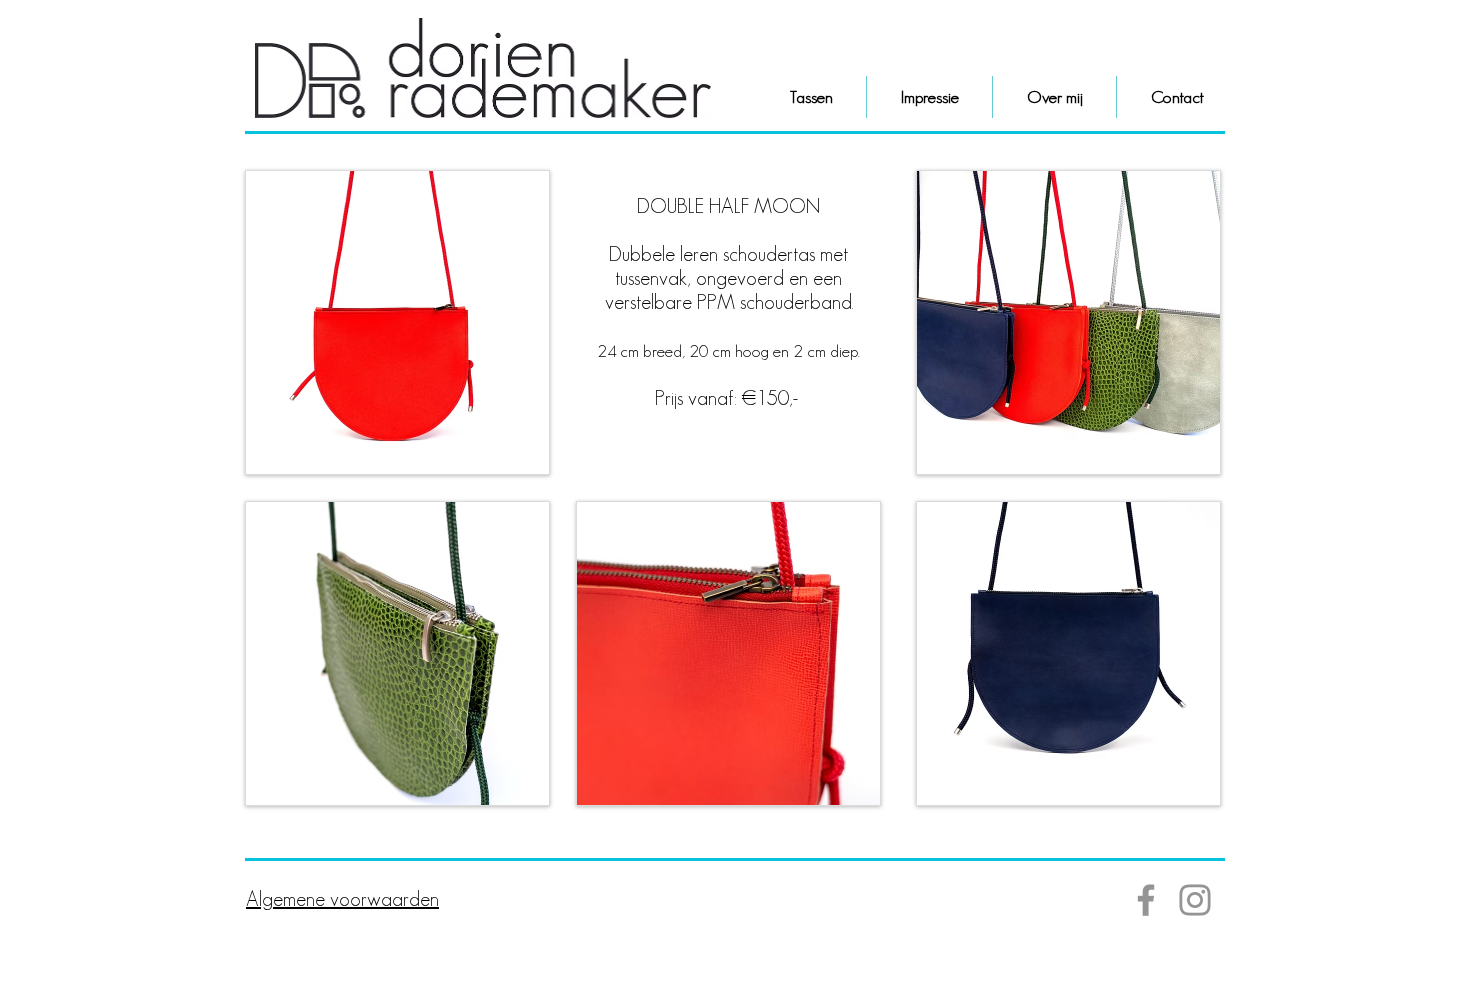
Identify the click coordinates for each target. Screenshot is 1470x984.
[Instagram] (1195, 900)
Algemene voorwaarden (342, 899)
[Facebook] (1146, 900)
